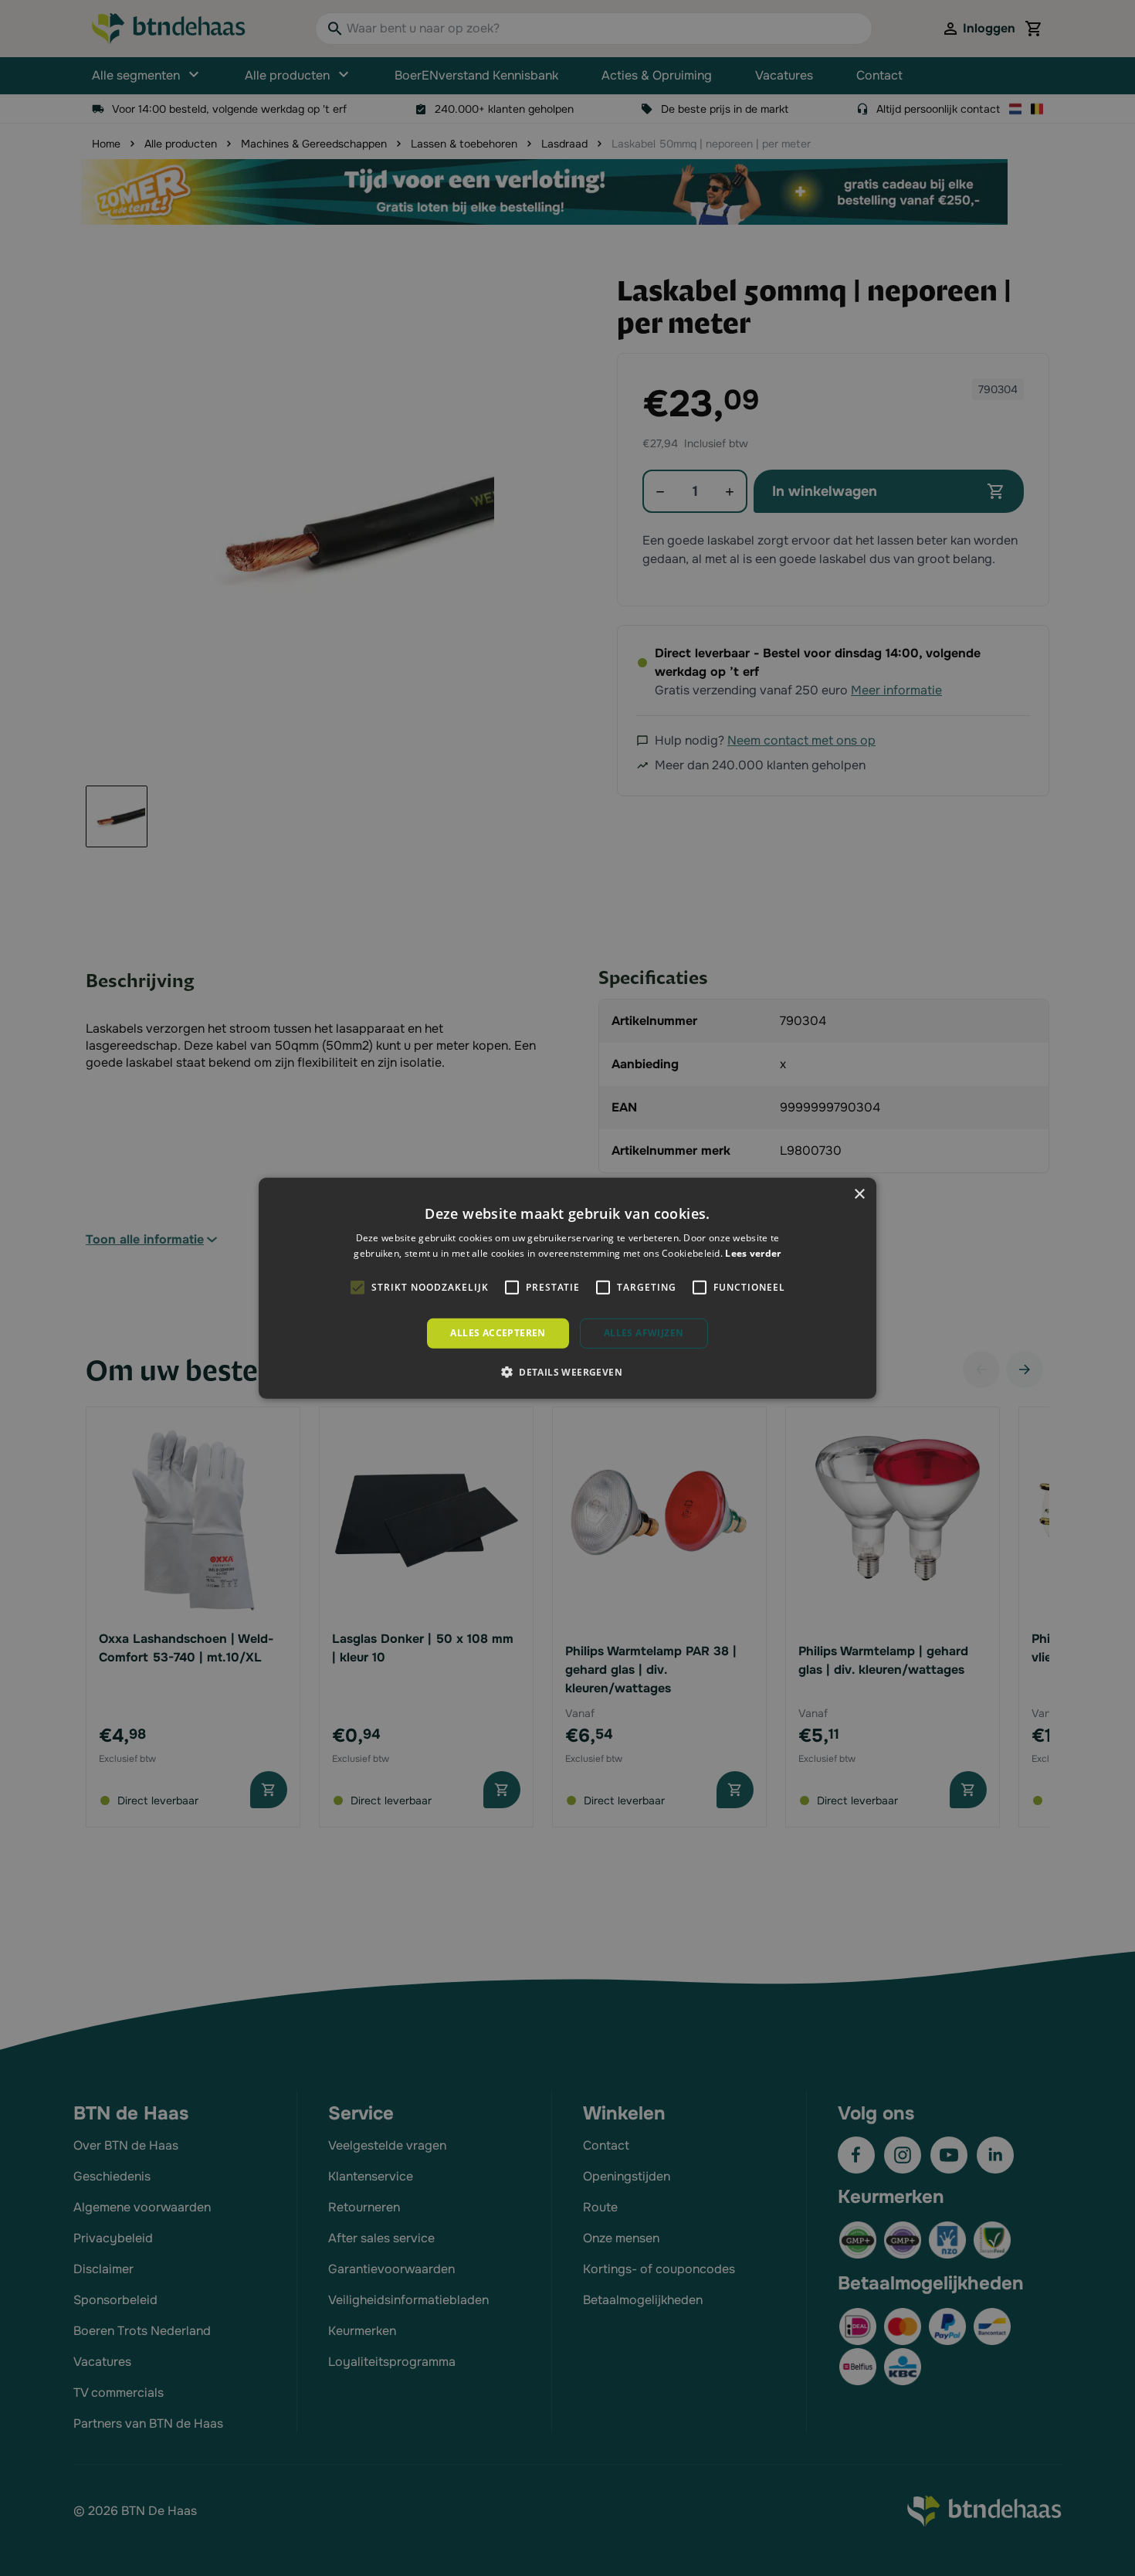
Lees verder (753, 1253)
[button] (567, 1372)
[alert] (567, 1288)
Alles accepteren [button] (498, 1333)
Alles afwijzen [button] (644, 1333)
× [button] (859, 1194)
